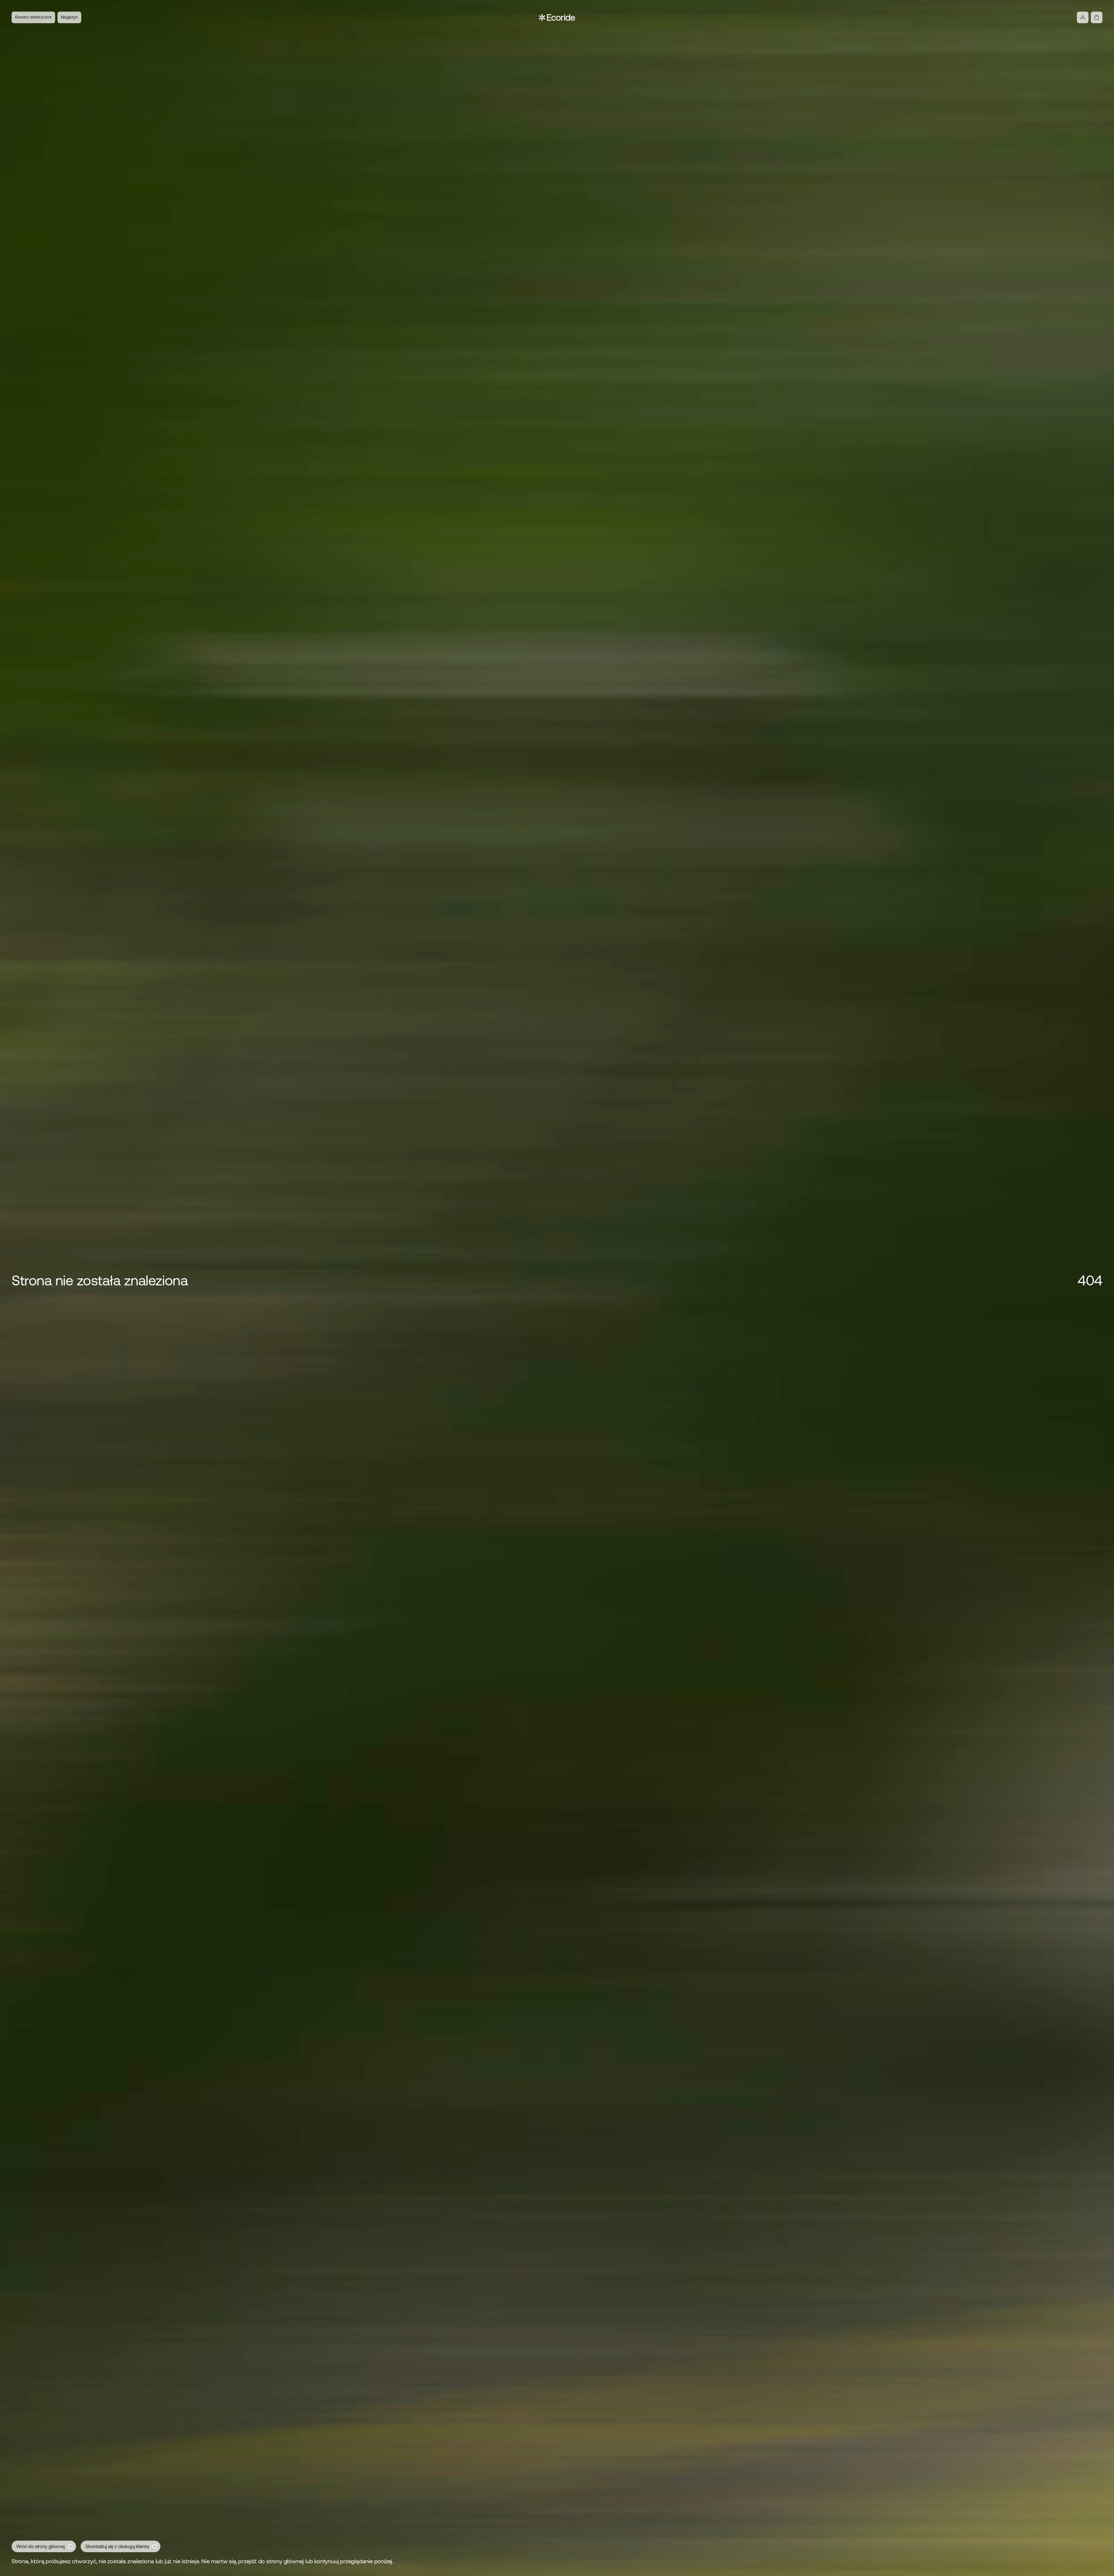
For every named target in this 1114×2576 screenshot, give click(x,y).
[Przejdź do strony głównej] (557, 17)
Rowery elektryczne (33, 17)
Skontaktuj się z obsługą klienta (117, 2546)
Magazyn (69, 17)
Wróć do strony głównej (40, 2546)
